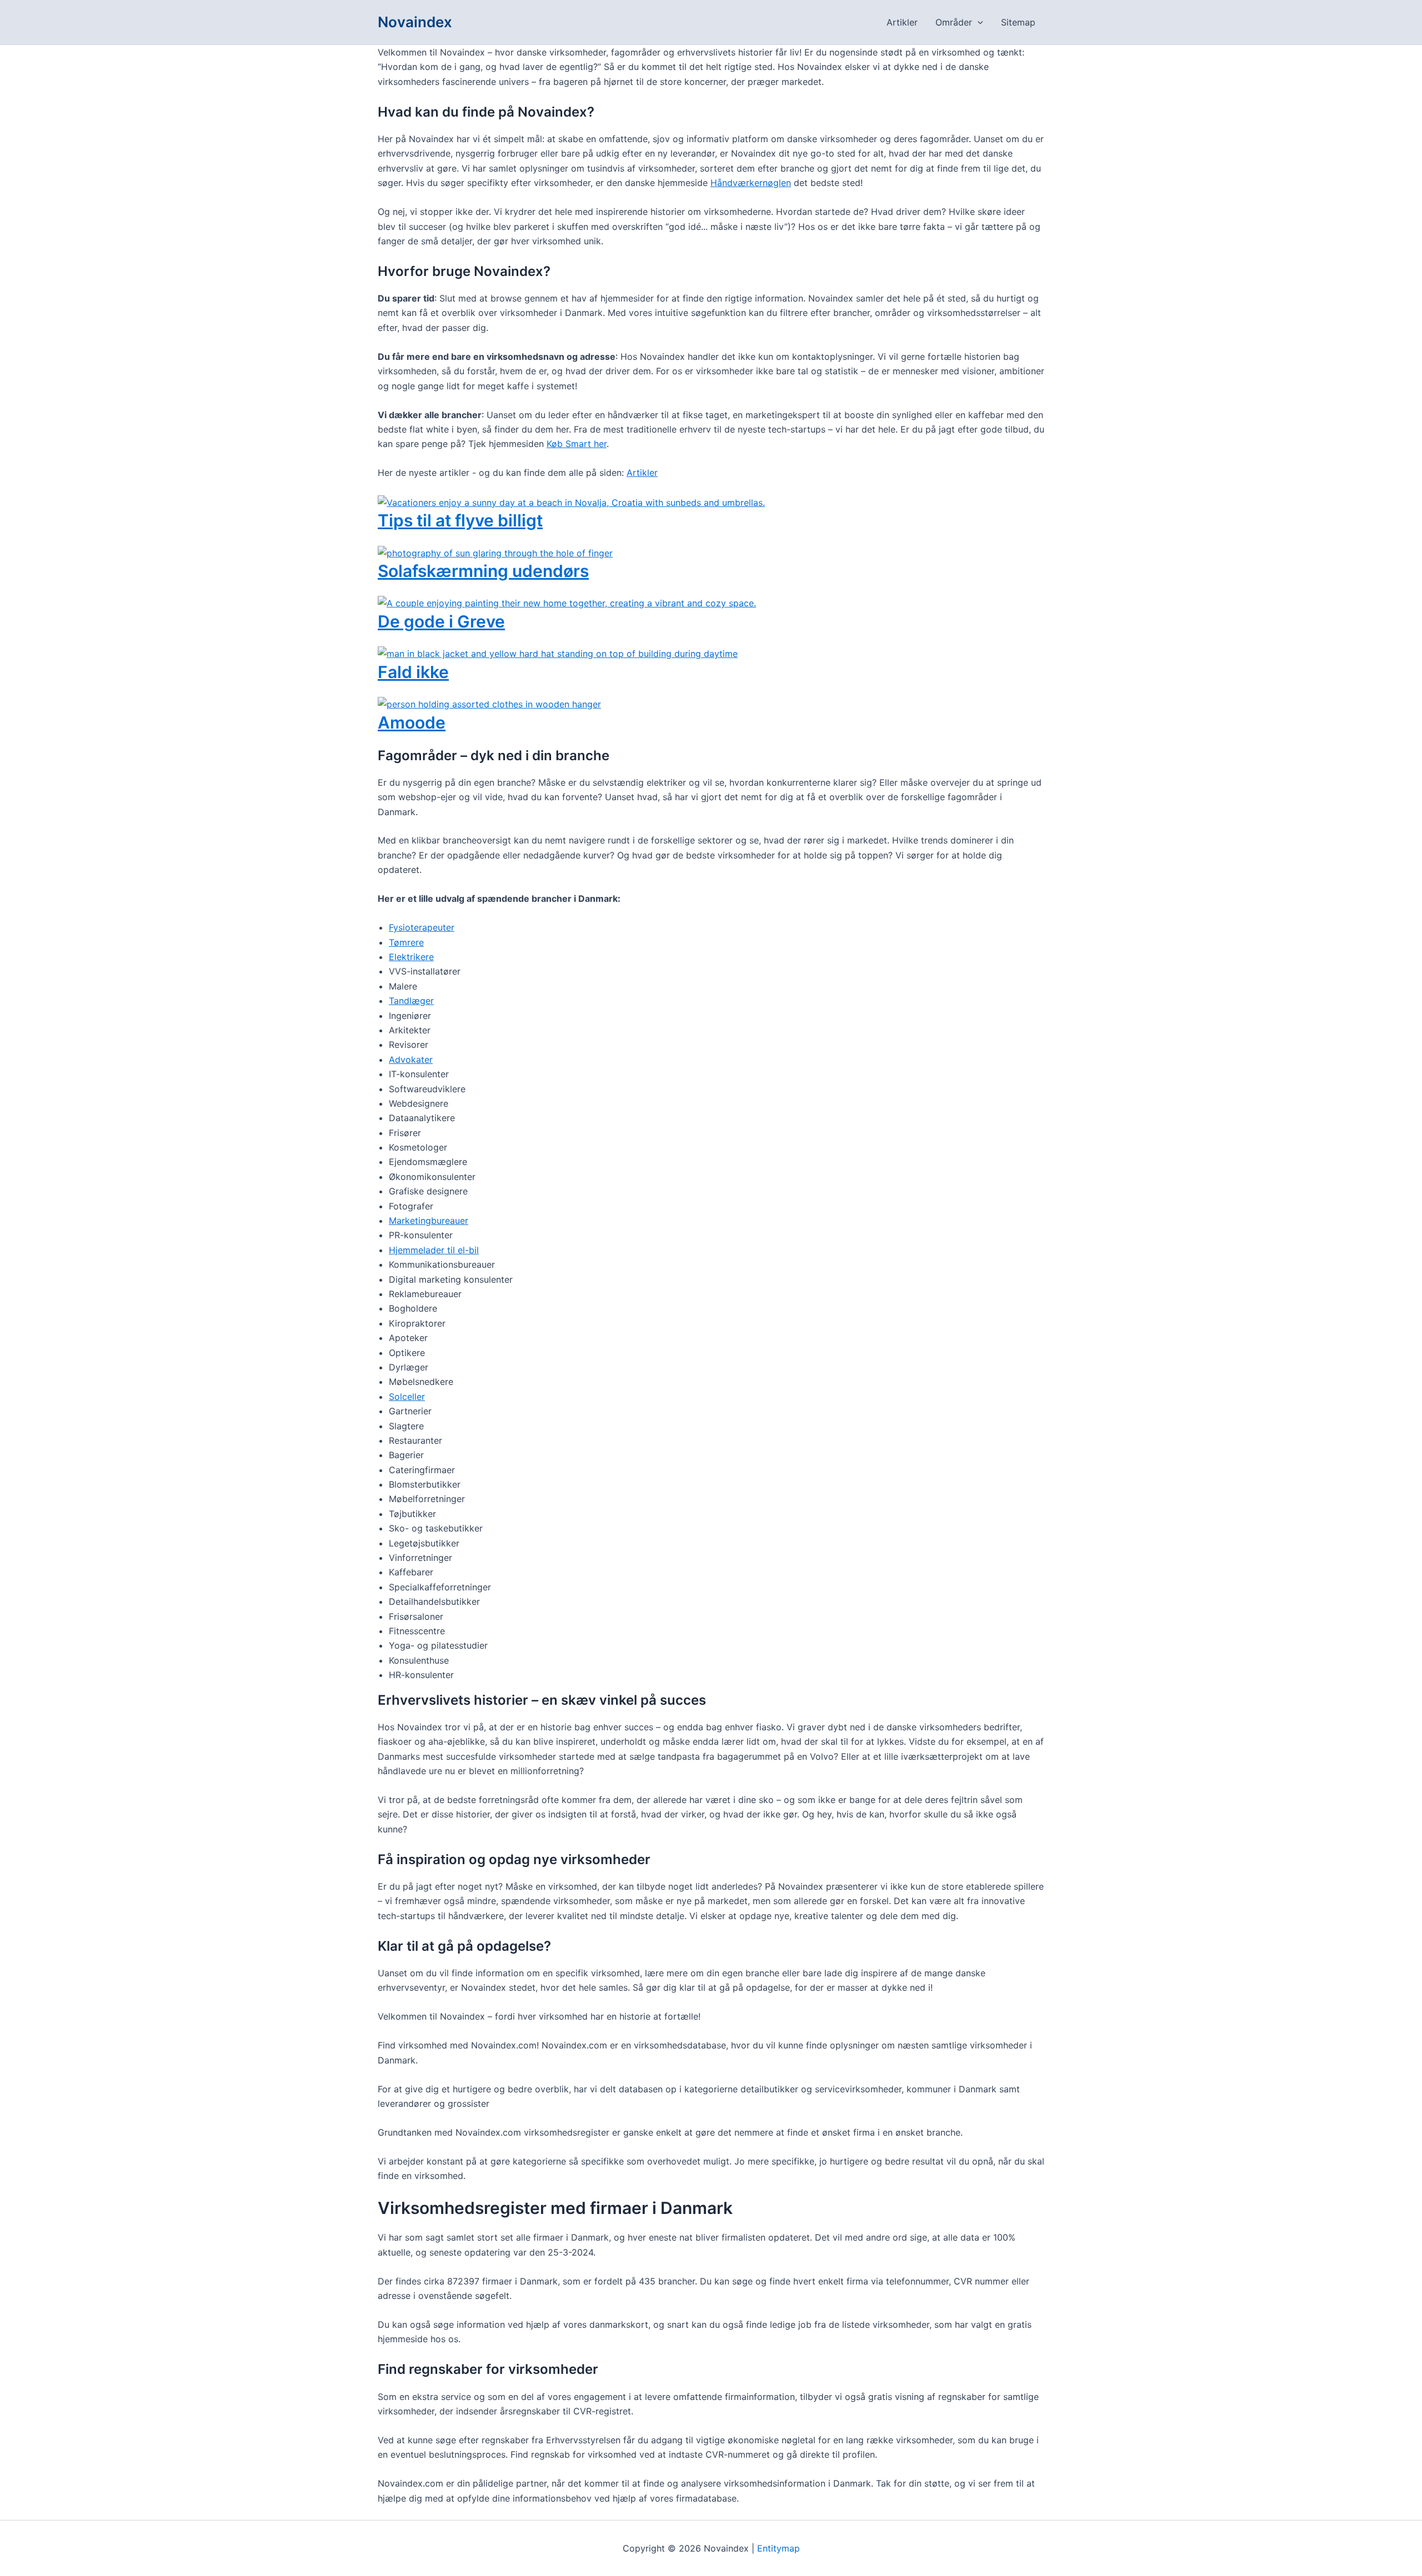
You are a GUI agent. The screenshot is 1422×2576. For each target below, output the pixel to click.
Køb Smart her (577, 444)
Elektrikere (411, 957)
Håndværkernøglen (751, 183)
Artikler (902, 22)
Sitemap (1018, 22)
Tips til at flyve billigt (460, 520)
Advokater (411, 1059)
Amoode (412, 722)
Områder (954, 22)
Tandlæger (411, 1001)
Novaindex (415, 22)
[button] (978, 22)
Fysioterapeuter (422, 927)
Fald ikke (413, 672)
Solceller (407, 1397)
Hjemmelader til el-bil (434, 1250)
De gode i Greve (441, 621)
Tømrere (406, 942)
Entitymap (778, 2548)
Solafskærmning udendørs (483, 571)
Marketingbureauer (429, 1221)
